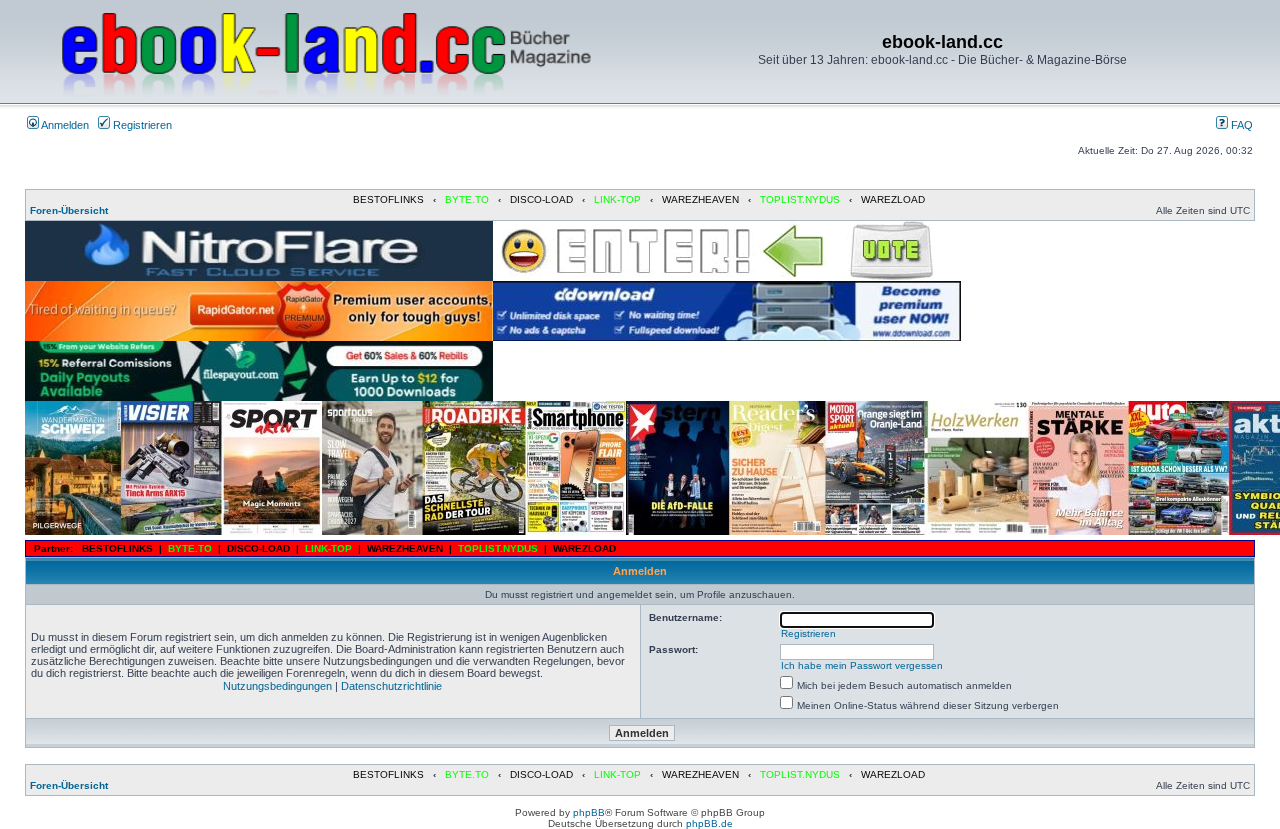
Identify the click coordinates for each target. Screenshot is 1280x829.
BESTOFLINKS (388, 199)
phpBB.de (709, 823)
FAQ (1240, 125)
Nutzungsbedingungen (277, 686)
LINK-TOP (617, 199)
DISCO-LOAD (541, 199)
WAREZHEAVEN (700, 199)
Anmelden (64, 125)
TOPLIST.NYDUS (800, 199)
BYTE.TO (467, 199)
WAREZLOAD (893, 199)
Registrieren (141, 125)
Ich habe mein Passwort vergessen (862, 665)
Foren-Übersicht (69, 210)
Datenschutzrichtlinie (391, 686)
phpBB (589, 812)
